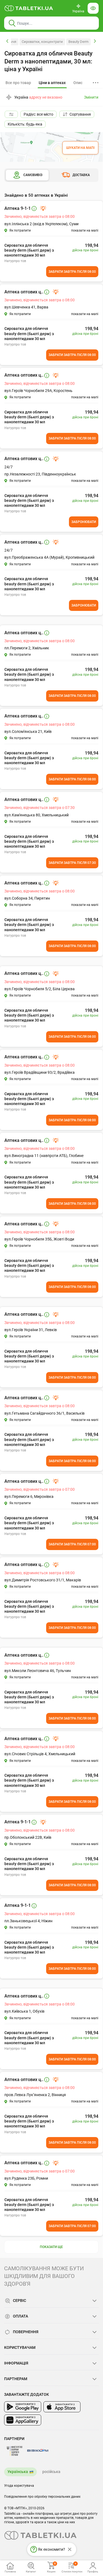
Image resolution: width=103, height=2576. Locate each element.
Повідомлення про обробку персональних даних (42, 2497)
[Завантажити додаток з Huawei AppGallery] (23, 2420)
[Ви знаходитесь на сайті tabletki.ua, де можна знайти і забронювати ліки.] (29, 8)
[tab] (52, 83)
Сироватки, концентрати (42, 42)
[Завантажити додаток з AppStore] (62, 2407)
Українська (18, 2472)
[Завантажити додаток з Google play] (23, 2407)
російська (51, 2472)
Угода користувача (19, 2486)
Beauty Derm (78, 42)
